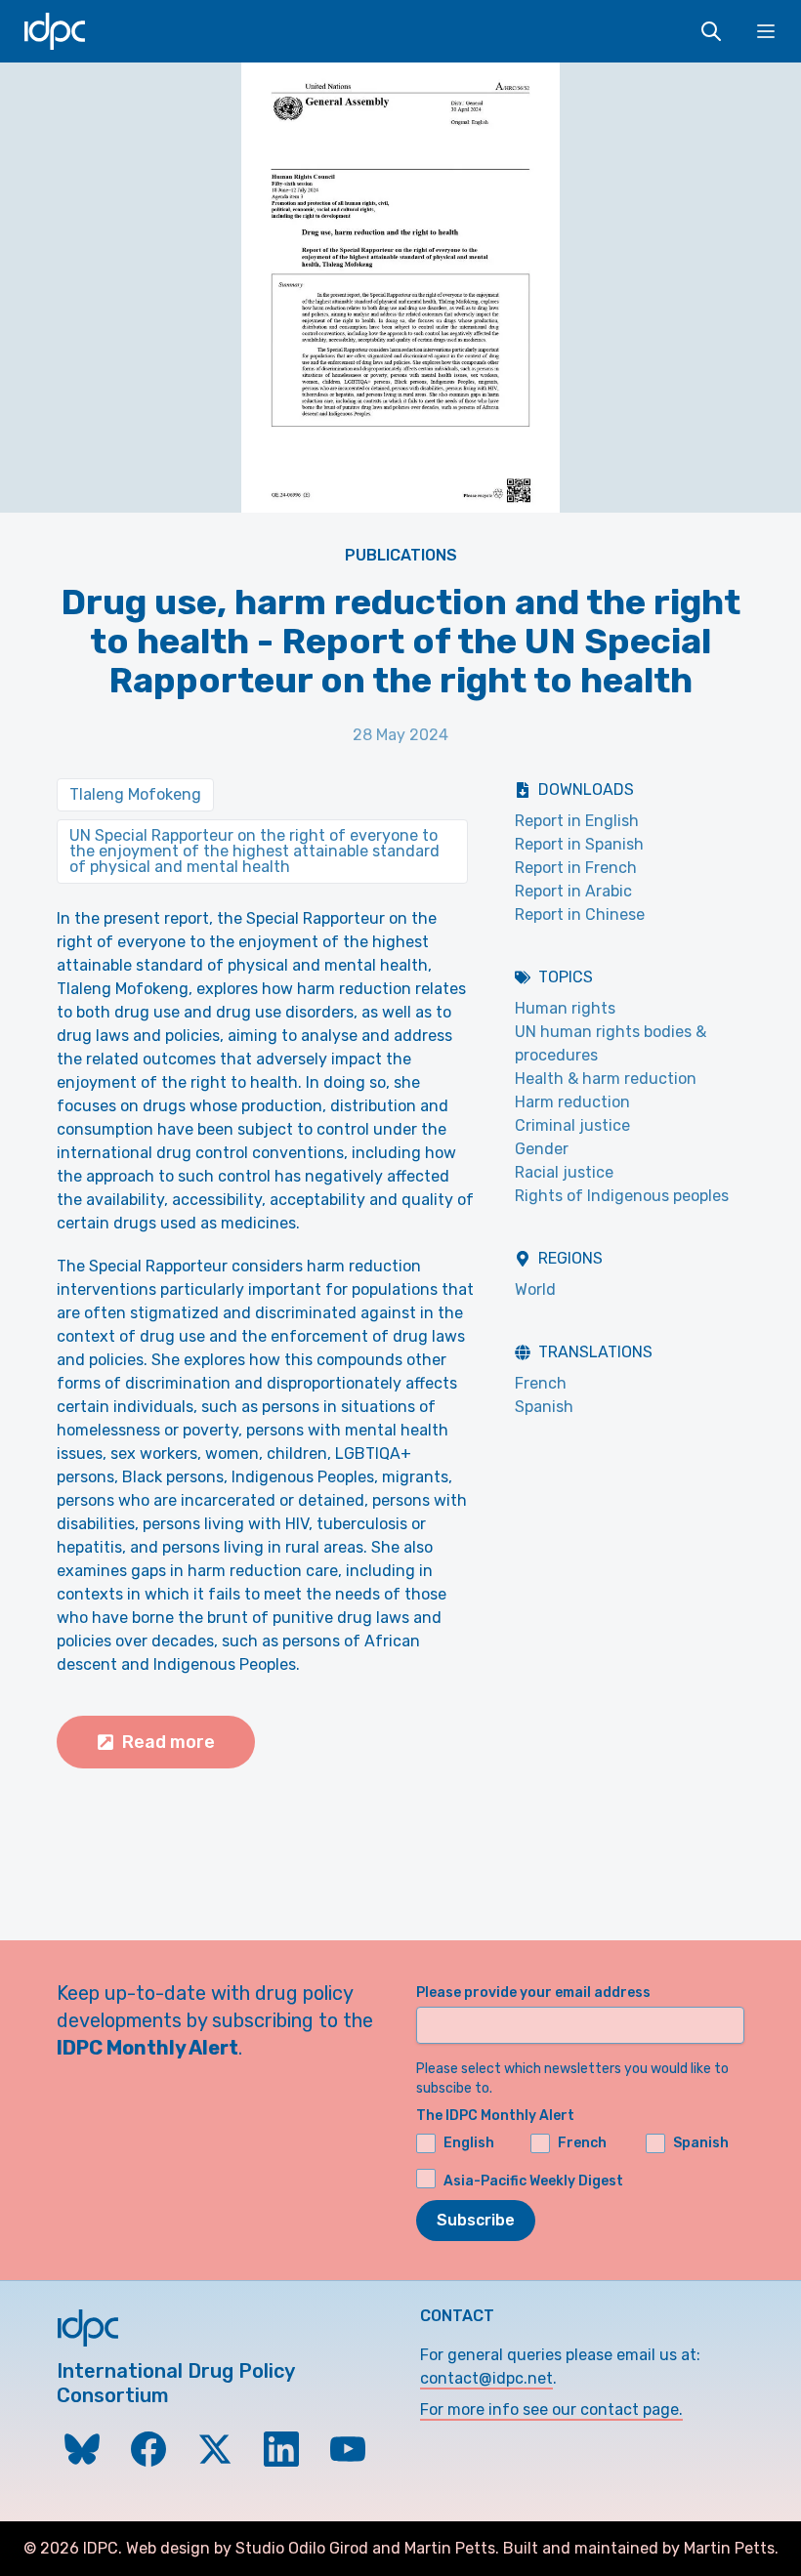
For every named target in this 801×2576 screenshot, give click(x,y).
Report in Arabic (573, 891)
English (469, 2143)
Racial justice (564, 1172)
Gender (542, 1149)
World (535, 1289)
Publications (401, 555)
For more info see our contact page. (551, 2410)
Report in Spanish (579, 844)
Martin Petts (450, 2548)
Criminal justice (572, 1125)
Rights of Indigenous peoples (622, 1196)
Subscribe (476, 2220)
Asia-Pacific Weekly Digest (533, 2181)
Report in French (576, 868)
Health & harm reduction (606, 1079)
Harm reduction (572, 1102)
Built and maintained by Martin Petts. (641, 2548)
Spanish (544, 1407)
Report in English (577, 821)
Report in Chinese (580, 914)
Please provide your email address (533, 1993)
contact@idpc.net (486, 2378)
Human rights (565, 1008)
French (541, 1383)
